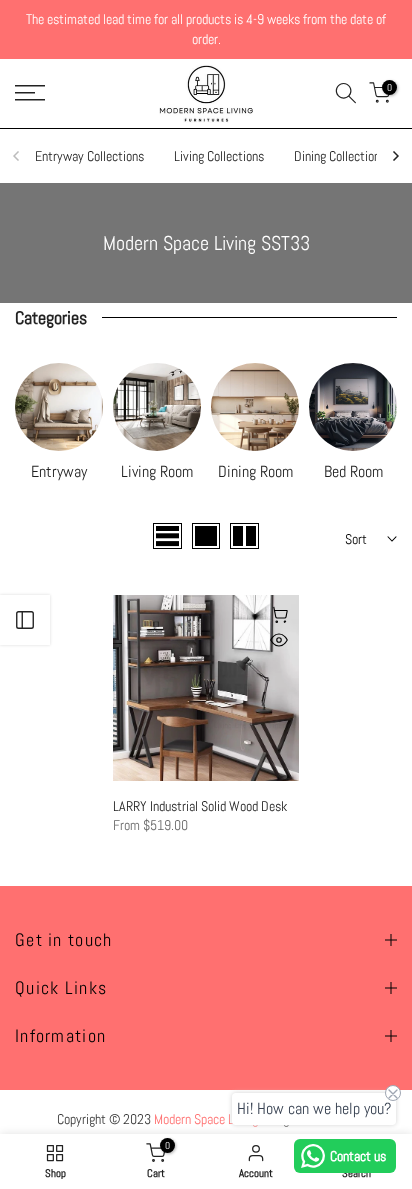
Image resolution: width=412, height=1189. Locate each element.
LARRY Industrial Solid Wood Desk (200, 806)
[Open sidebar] (25, 620)
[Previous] (17, 156)
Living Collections (219, 156)
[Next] (395, 156)
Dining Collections (340, 156)
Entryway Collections (89, 156)
